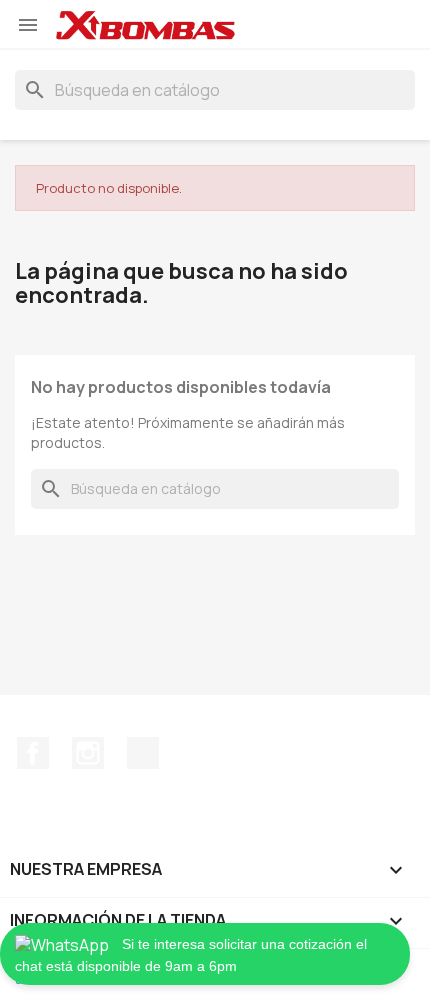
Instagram (88, 753)
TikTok (143, 753)
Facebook (33, 753)
